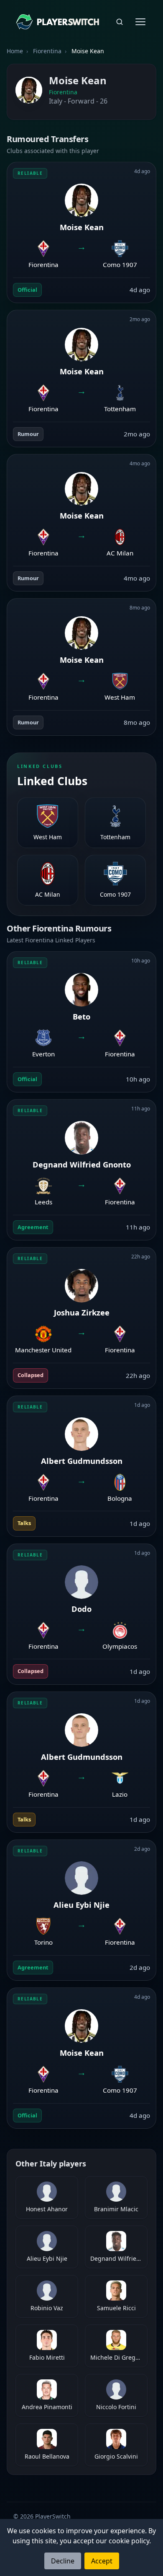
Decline (63, 2561)
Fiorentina (63, 92)
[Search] (120, 22)
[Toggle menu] (140, 22)
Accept (102, 2561)
